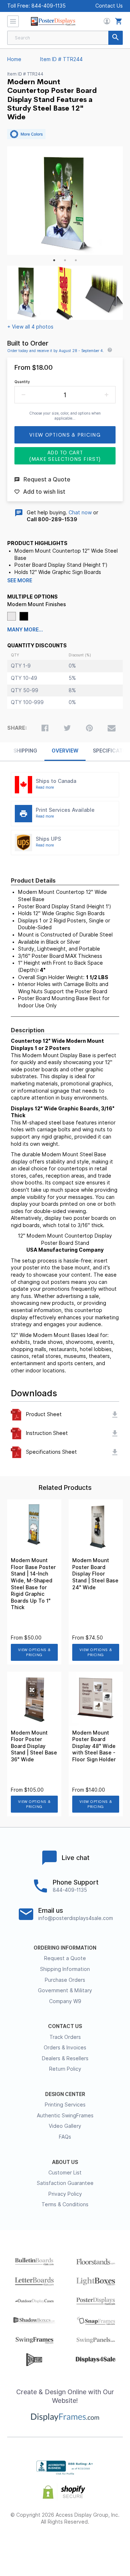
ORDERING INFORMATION (65, 1948)
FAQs (65, 2137)
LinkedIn (85, 2545)
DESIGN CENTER (65, 2094)
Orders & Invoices (65, 2048)
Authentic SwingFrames (65, 2116)
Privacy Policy (65, 2194)
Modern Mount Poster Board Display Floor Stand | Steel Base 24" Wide (95, 1574)
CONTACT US (65, 2026)
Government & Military (65, 1990)
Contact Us (109, 6)
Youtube (104, 2545)
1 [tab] (54, 260)
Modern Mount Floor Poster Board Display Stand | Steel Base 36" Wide (34, 1746)
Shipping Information (65, 1969)
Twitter (46, 2545)
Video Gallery (65, 2126)
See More (20, 580)
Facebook (26, 2545)
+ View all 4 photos (30, 327)
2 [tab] (65, 260)
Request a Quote (65, 1958)
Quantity (22, 382)
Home (14, 59)
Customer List (65, 2173)
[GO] (116, 38)
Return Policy (65, 2069)
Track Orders (65, 2037)
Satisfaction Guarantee (65, 2183)
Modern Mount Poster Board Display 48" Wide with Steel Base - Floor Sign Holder (94, 1746)
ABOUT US (65, 2162)
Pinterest (65, 2545)
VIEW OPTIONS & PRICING (34, 1652)
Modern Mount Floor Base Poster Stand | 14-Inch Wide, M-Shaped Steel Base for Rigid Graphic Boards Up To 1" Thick (33, 1584)
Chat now (80, 513)
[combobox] (65, 38)
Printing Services (65, 2105)
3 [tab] (76, 260)
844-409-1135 (49, 6)
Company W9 (65, 2001)
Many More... (25, 630)
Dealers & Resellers (65, 2058)
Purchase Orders (65, 1980)
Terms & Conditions (65, 2204)
